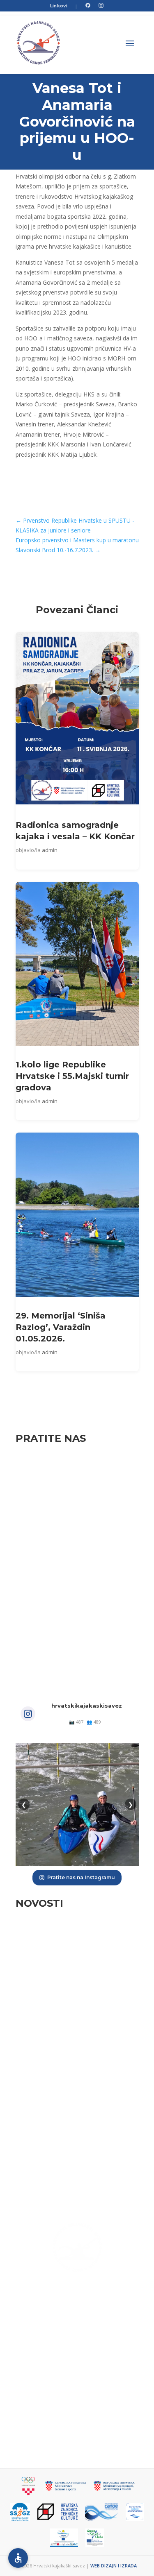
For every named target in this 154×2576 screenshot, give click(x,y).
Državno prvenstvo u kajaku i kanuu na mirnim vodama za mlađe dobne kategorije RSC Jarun (76, 2007)
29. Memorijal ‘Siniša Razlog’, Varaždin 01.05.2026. (61, 1327)
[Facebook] (88, 6)
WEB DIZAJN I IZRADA (114, 2566)
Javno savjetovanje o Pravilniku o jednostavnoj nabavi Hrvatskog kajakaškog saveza (67, 2182)
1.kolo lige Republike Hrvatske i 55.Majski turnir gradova (72, 1076)
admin (50, 850)
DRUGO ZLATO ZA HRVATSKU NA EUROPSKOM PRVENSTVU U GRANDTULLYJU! (68, 2069)
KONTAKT (77, 2432)
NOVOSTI (77, 2416)
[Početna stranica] (39, 43)
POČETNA (77, 2370)
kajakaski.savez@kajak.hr (77, 2324)
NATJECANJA (77, 2401)
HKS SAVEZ (77, 2385)
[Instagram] (101, 6)
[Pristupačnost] (18, 2558)
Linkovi (59, 6)
